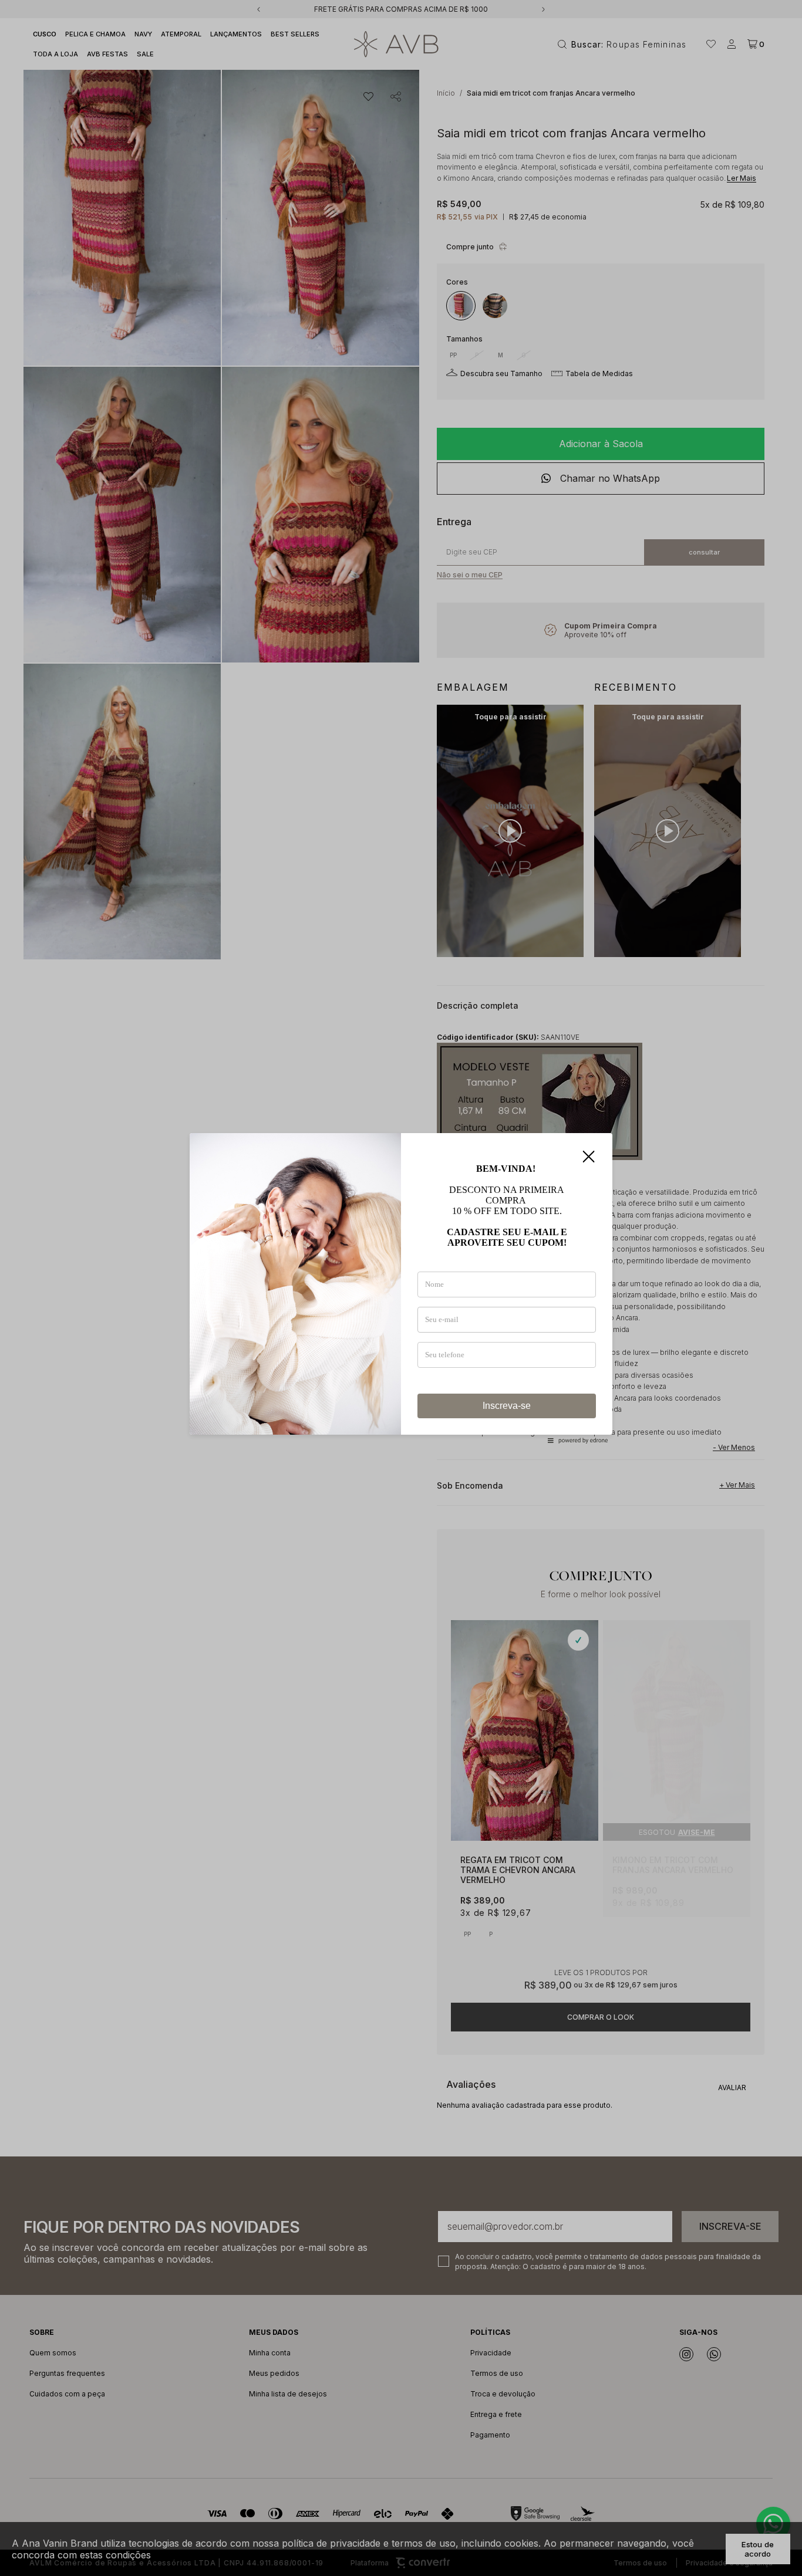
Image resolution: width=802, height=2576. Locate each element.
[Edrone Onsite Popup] (401, 1288)
